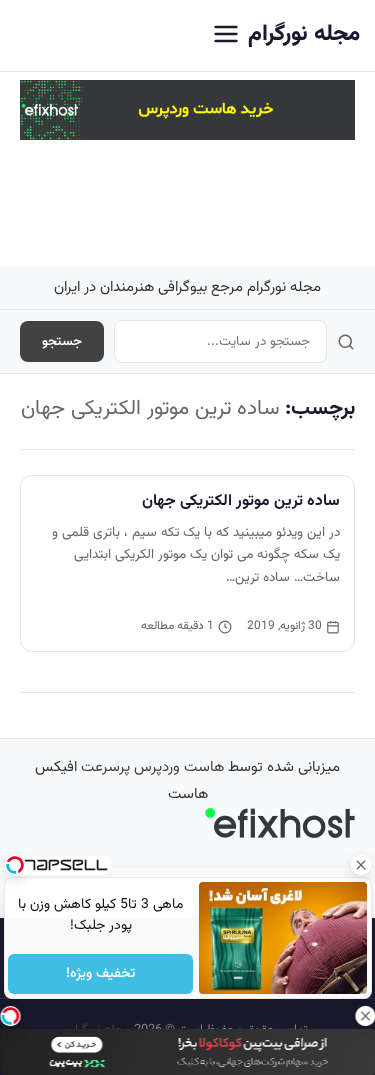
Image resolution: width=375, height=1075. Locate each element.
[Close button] (360, 865)
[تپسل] (10, 1016)
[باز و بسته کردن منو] (226, 35)
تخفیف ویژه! (100, 974)
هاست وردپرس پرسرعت (152, 767)
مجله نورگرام (304, 34)
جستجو (62, 341)
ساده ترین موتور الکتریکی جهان (241, 501)
